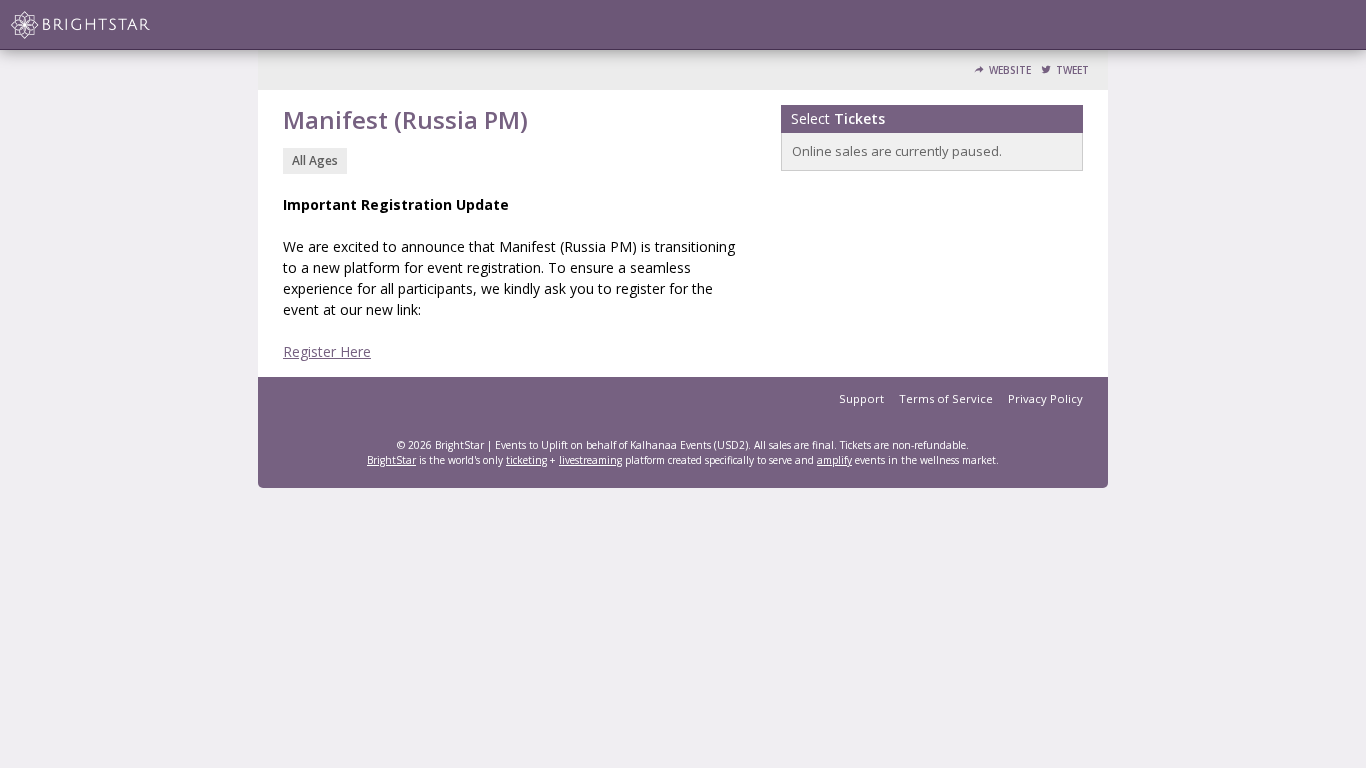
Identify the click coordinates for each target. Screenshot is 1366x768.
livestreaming (590, 460)
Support (861, 398)
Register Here (327, 351)
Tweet (1072, 70)
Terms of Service (946, 398)
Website (1010, 70)
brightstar (110, 25)
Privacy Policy (1045, 398)
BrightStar (391, 460)
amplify (834, 460)
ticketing (526, 460)
